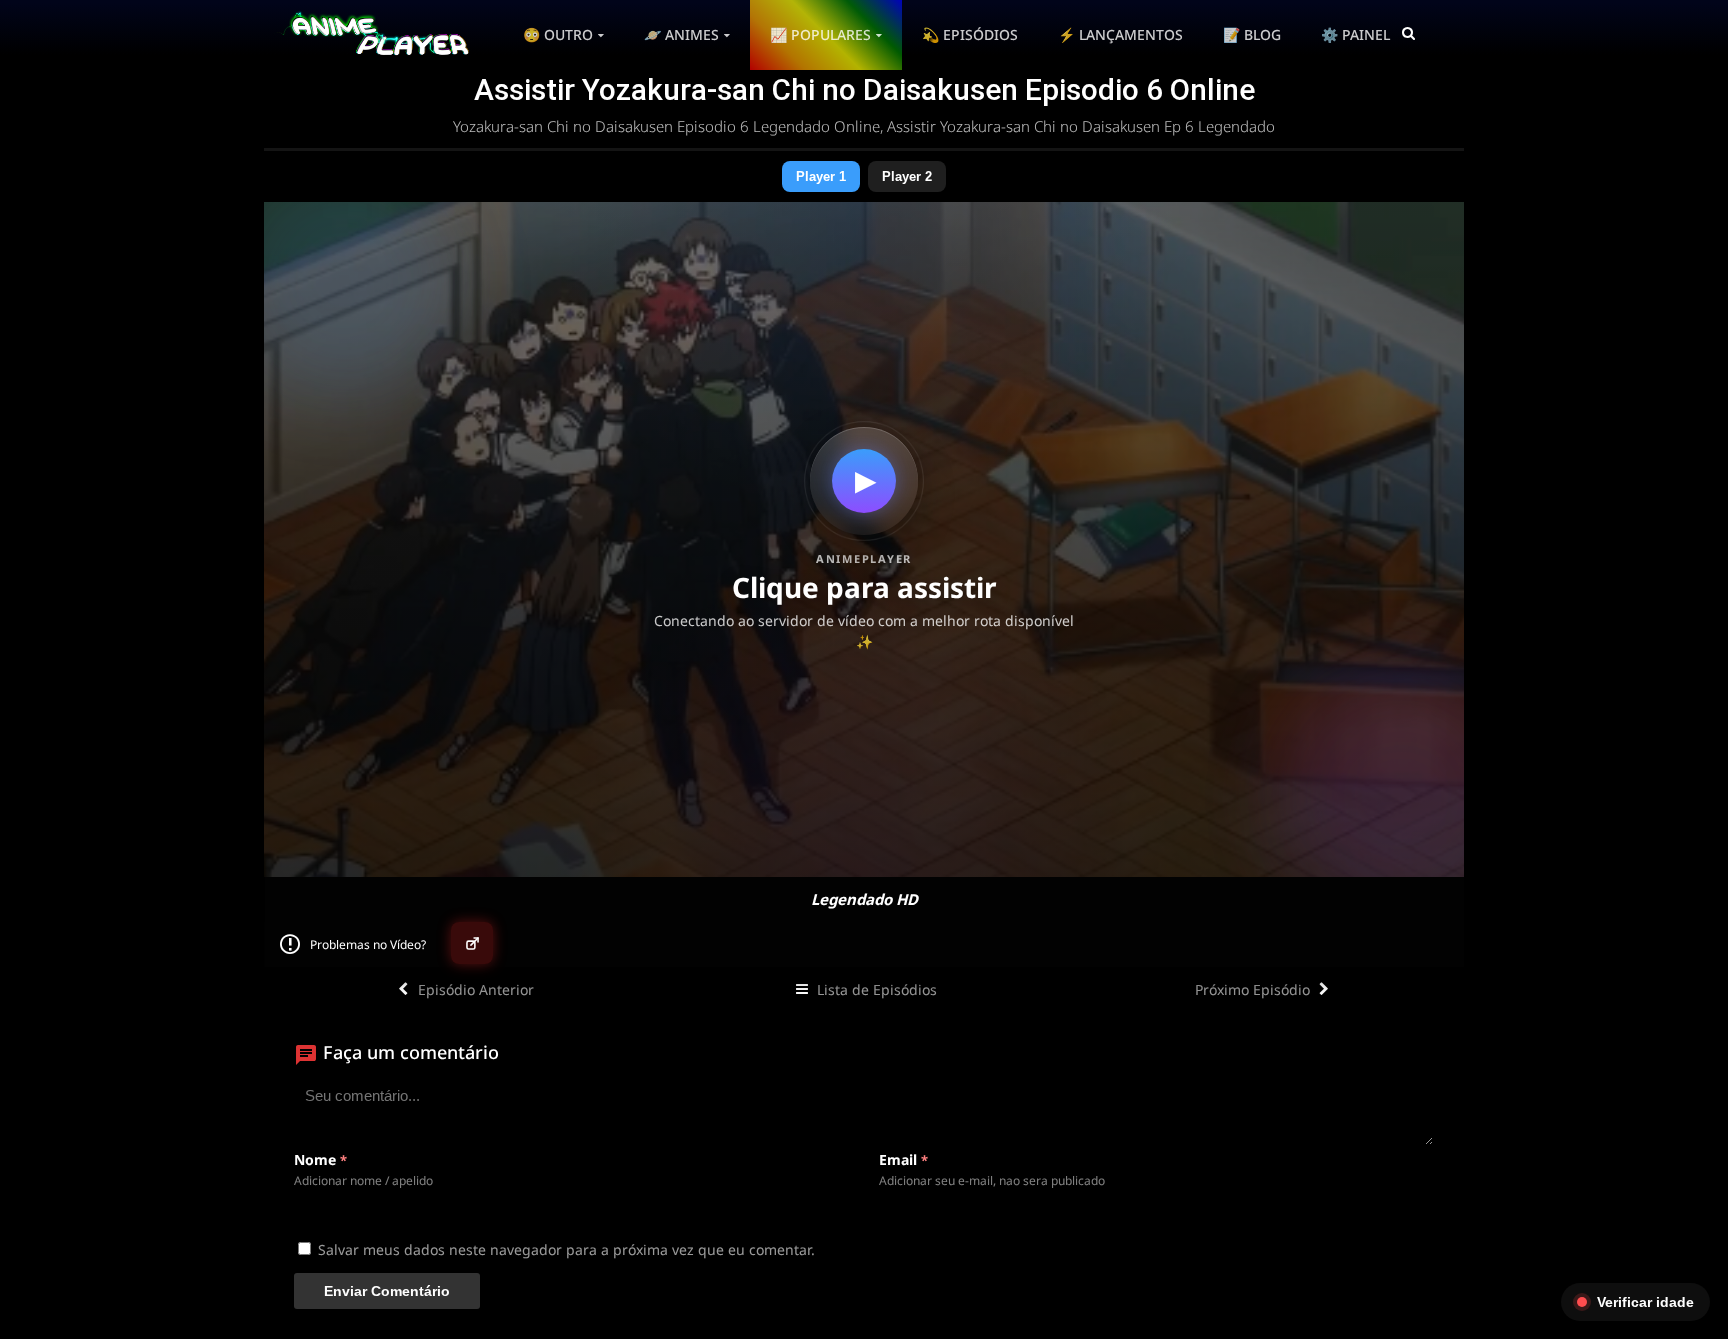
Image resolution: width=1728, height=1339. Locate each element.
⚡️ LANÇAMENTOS (1120, 34)
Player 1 (821, 176)
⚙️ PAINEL (1355, 34)
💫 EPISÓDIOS (970, 34)
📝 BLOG (1252, 34)
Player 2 (907, 176)
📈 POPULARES (820, 34)
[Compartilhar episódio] (472, 943)
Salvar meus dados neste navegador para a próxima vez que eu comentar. (566, 1249)
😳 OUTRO (558, 34)
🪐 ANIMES (681, 34)
